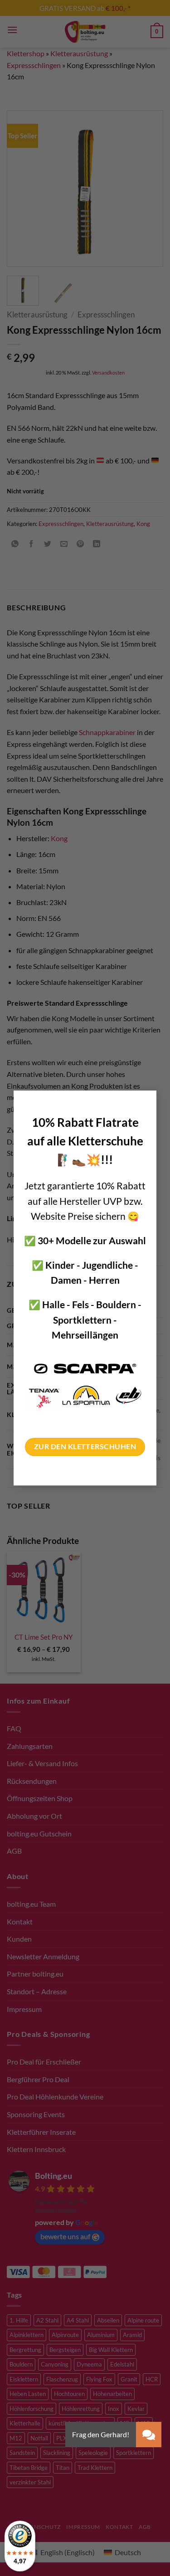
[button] (149, 2435)
